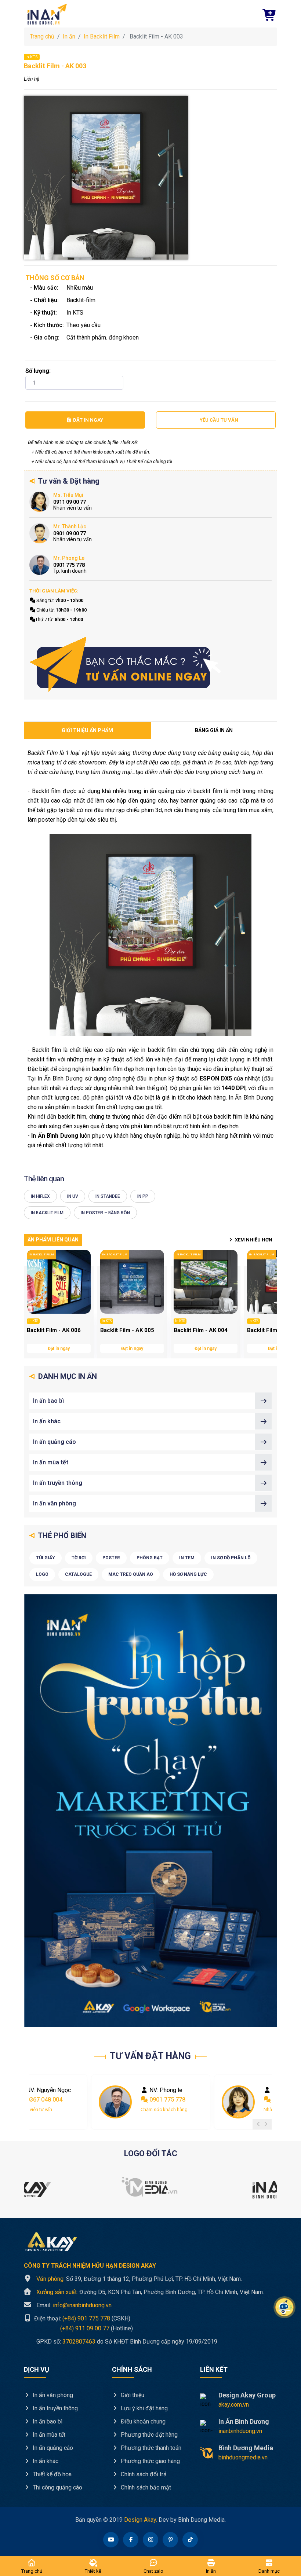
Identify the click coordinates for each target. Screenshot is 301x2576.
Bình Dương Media (246, 2448)
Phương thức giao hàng (150, 2461)
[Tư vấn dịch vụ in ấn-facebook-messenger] (126, 665)
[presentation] (258, 2124)
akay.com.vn (234, 2405)
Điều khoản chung (142, 2421)
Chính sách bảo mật (145, 2487)
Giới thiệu (132, 2395)
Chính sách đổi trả (143, 2474)
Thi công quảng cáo (57, 2487)
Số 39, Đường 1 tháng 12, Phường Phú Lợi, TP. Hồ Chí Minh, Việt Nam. (139, 2279)
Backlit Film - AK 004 (201, 1330)
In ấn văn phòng (55, 1503)
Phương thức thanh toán (150, 2448)
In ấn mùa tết (51, 1462)
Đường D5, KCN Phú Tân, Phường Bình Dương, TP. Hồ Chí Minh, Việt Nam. (150, 2292)
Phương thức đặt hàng (148, 2435)
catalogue (78, 1574)
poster (111, 1558)
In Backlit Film (102, 36)
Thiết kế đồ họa (51, 2474)
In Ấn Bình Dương (244, 2421)
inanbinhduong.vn (240, 2431)
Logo (42, 1574)
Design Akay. (141, 2520)
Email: (74, 2305)
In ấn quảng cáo (55, 1442)
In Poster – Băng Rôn (105, 1213)
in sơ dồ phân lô (231, 1558)
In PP (143, 1196)
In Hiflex (40, 1196)
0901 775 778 (44, 2100)
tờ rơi (79, 1558)
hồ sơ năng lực (188, 1574)
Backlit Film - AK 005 (127, 1330)
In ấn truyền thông (58, 1483)
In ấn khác (47, 1421)
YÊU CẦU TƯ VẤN (219, 420)
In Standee (108, 1196)
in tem (187, 1558)
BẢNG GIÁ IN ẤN (214, 730)
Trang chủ (42, 36)
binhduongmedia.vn (243, 2457)
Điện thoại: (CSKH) (81, 2318)
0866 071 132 (167, 2100)
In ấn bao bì (48, 1401)
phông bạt (150, 1558)
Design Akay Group (247, 2395)
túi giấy (46, 1558)
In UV (73, 1196)
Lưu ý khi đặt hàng (144, 2408)
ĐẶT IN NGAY (88, 420)
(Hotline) (78, 2328)
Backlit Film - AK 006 (54, 1330)
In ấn (69, 36)
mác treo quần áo (131, 1574)
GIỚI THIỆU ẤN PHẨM (87, 730)
